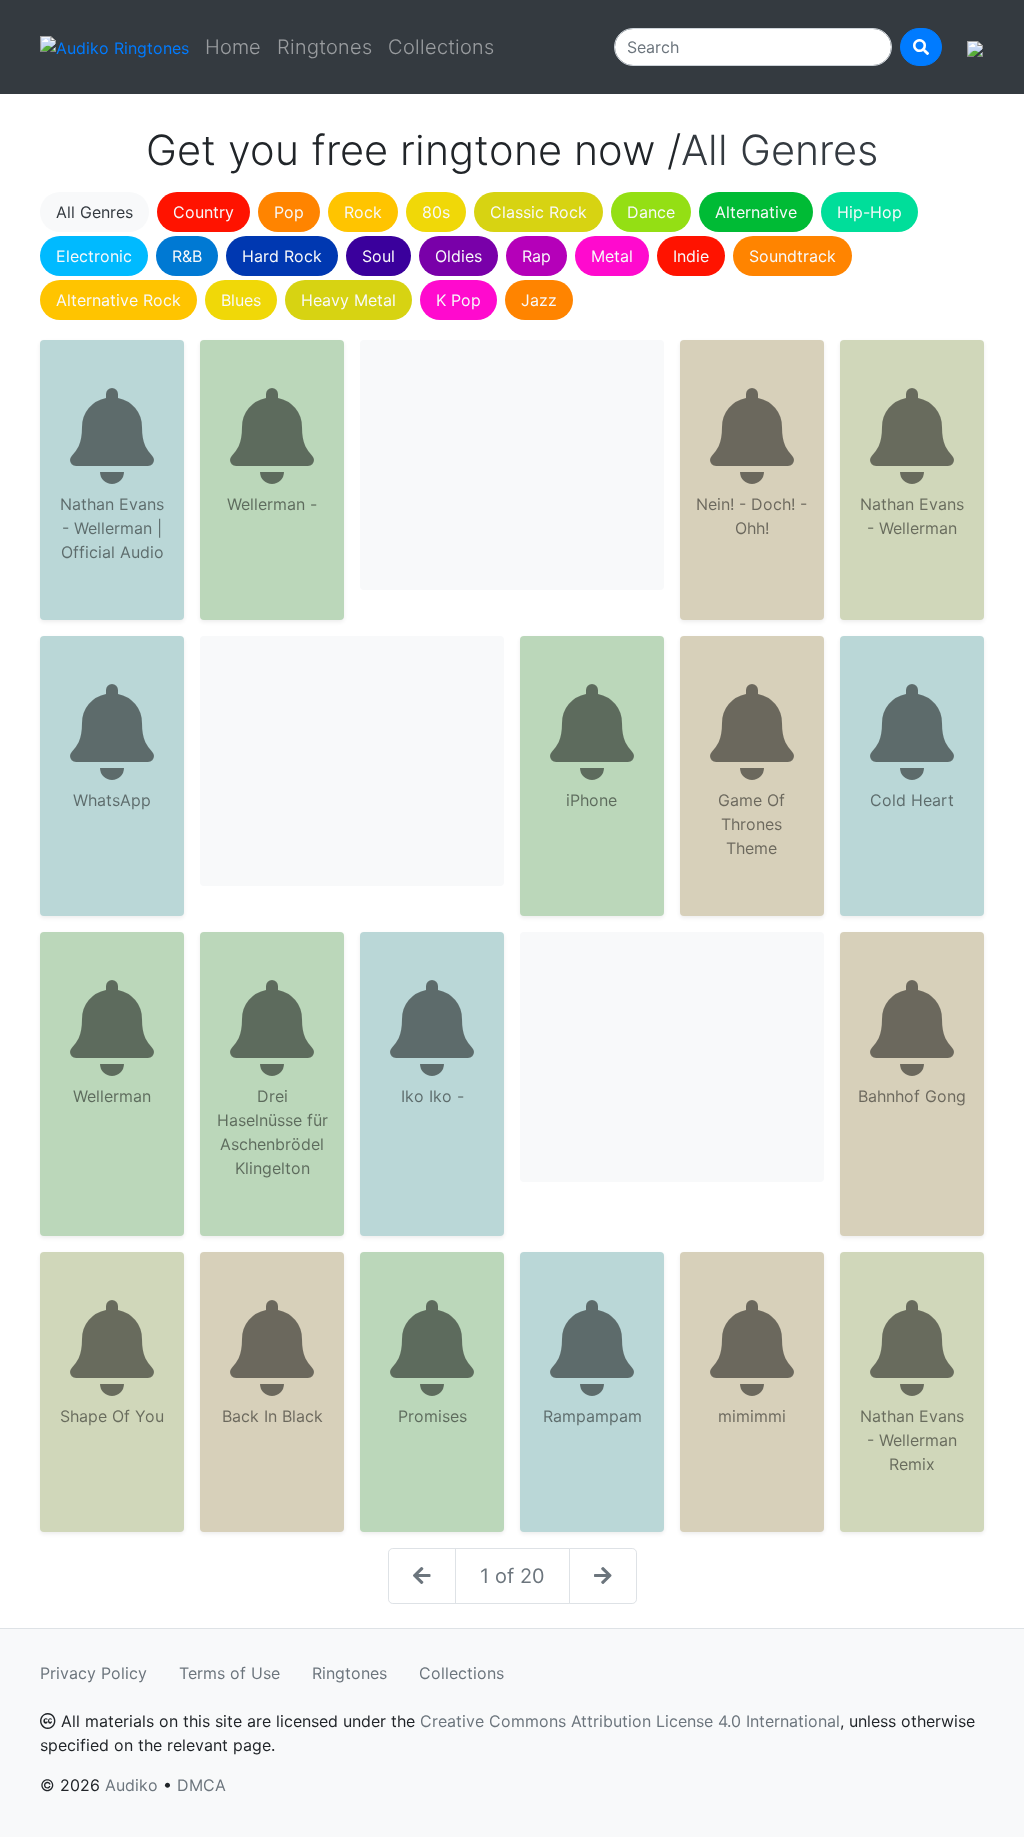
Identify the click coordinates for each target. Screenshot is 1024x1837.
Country (203, 212)
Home (233, 47)
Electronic (94, 256)
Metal (612, 256)
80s (436, 212)
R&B (187, 256)
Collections (441, 47)
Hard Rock (282, 256)
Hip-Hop (869, 212)
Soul (378, 256)
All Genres (94, 212)
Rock (363, 212)
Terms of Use (229, 1673)
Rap (536, 256)
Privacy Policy (93, 1673)
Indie (691, 256)
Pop (289, 212)
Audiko (131, 1785)
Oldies (458, 256)
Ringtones (324, 47)
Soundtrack (792, 256)
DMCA (201, 1785)
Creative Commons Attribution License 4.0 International (630, 1721)
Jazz (539, 300)
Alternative (756, 212)
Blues (241, 300)
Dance (651, 212)
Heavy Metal (348, 300)
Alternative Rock (118, 300)
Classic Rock (538, 212)
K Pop (458, 300)
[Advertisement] (512, 465)
